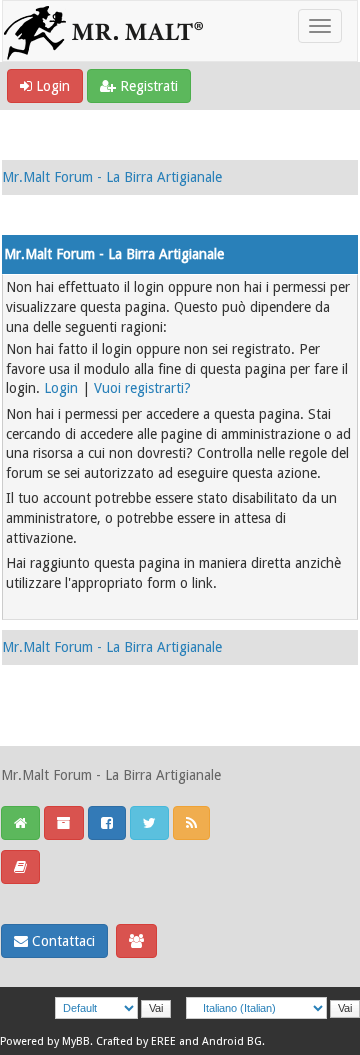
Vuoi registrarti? (142, 388)
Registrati (147, 86)
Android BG (232, 1041)
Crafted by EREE (136, 1041)
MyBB (76, 1041)
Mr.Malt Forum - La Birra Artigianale (112, 177)
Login (51, 86)
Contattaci (61, 941)
